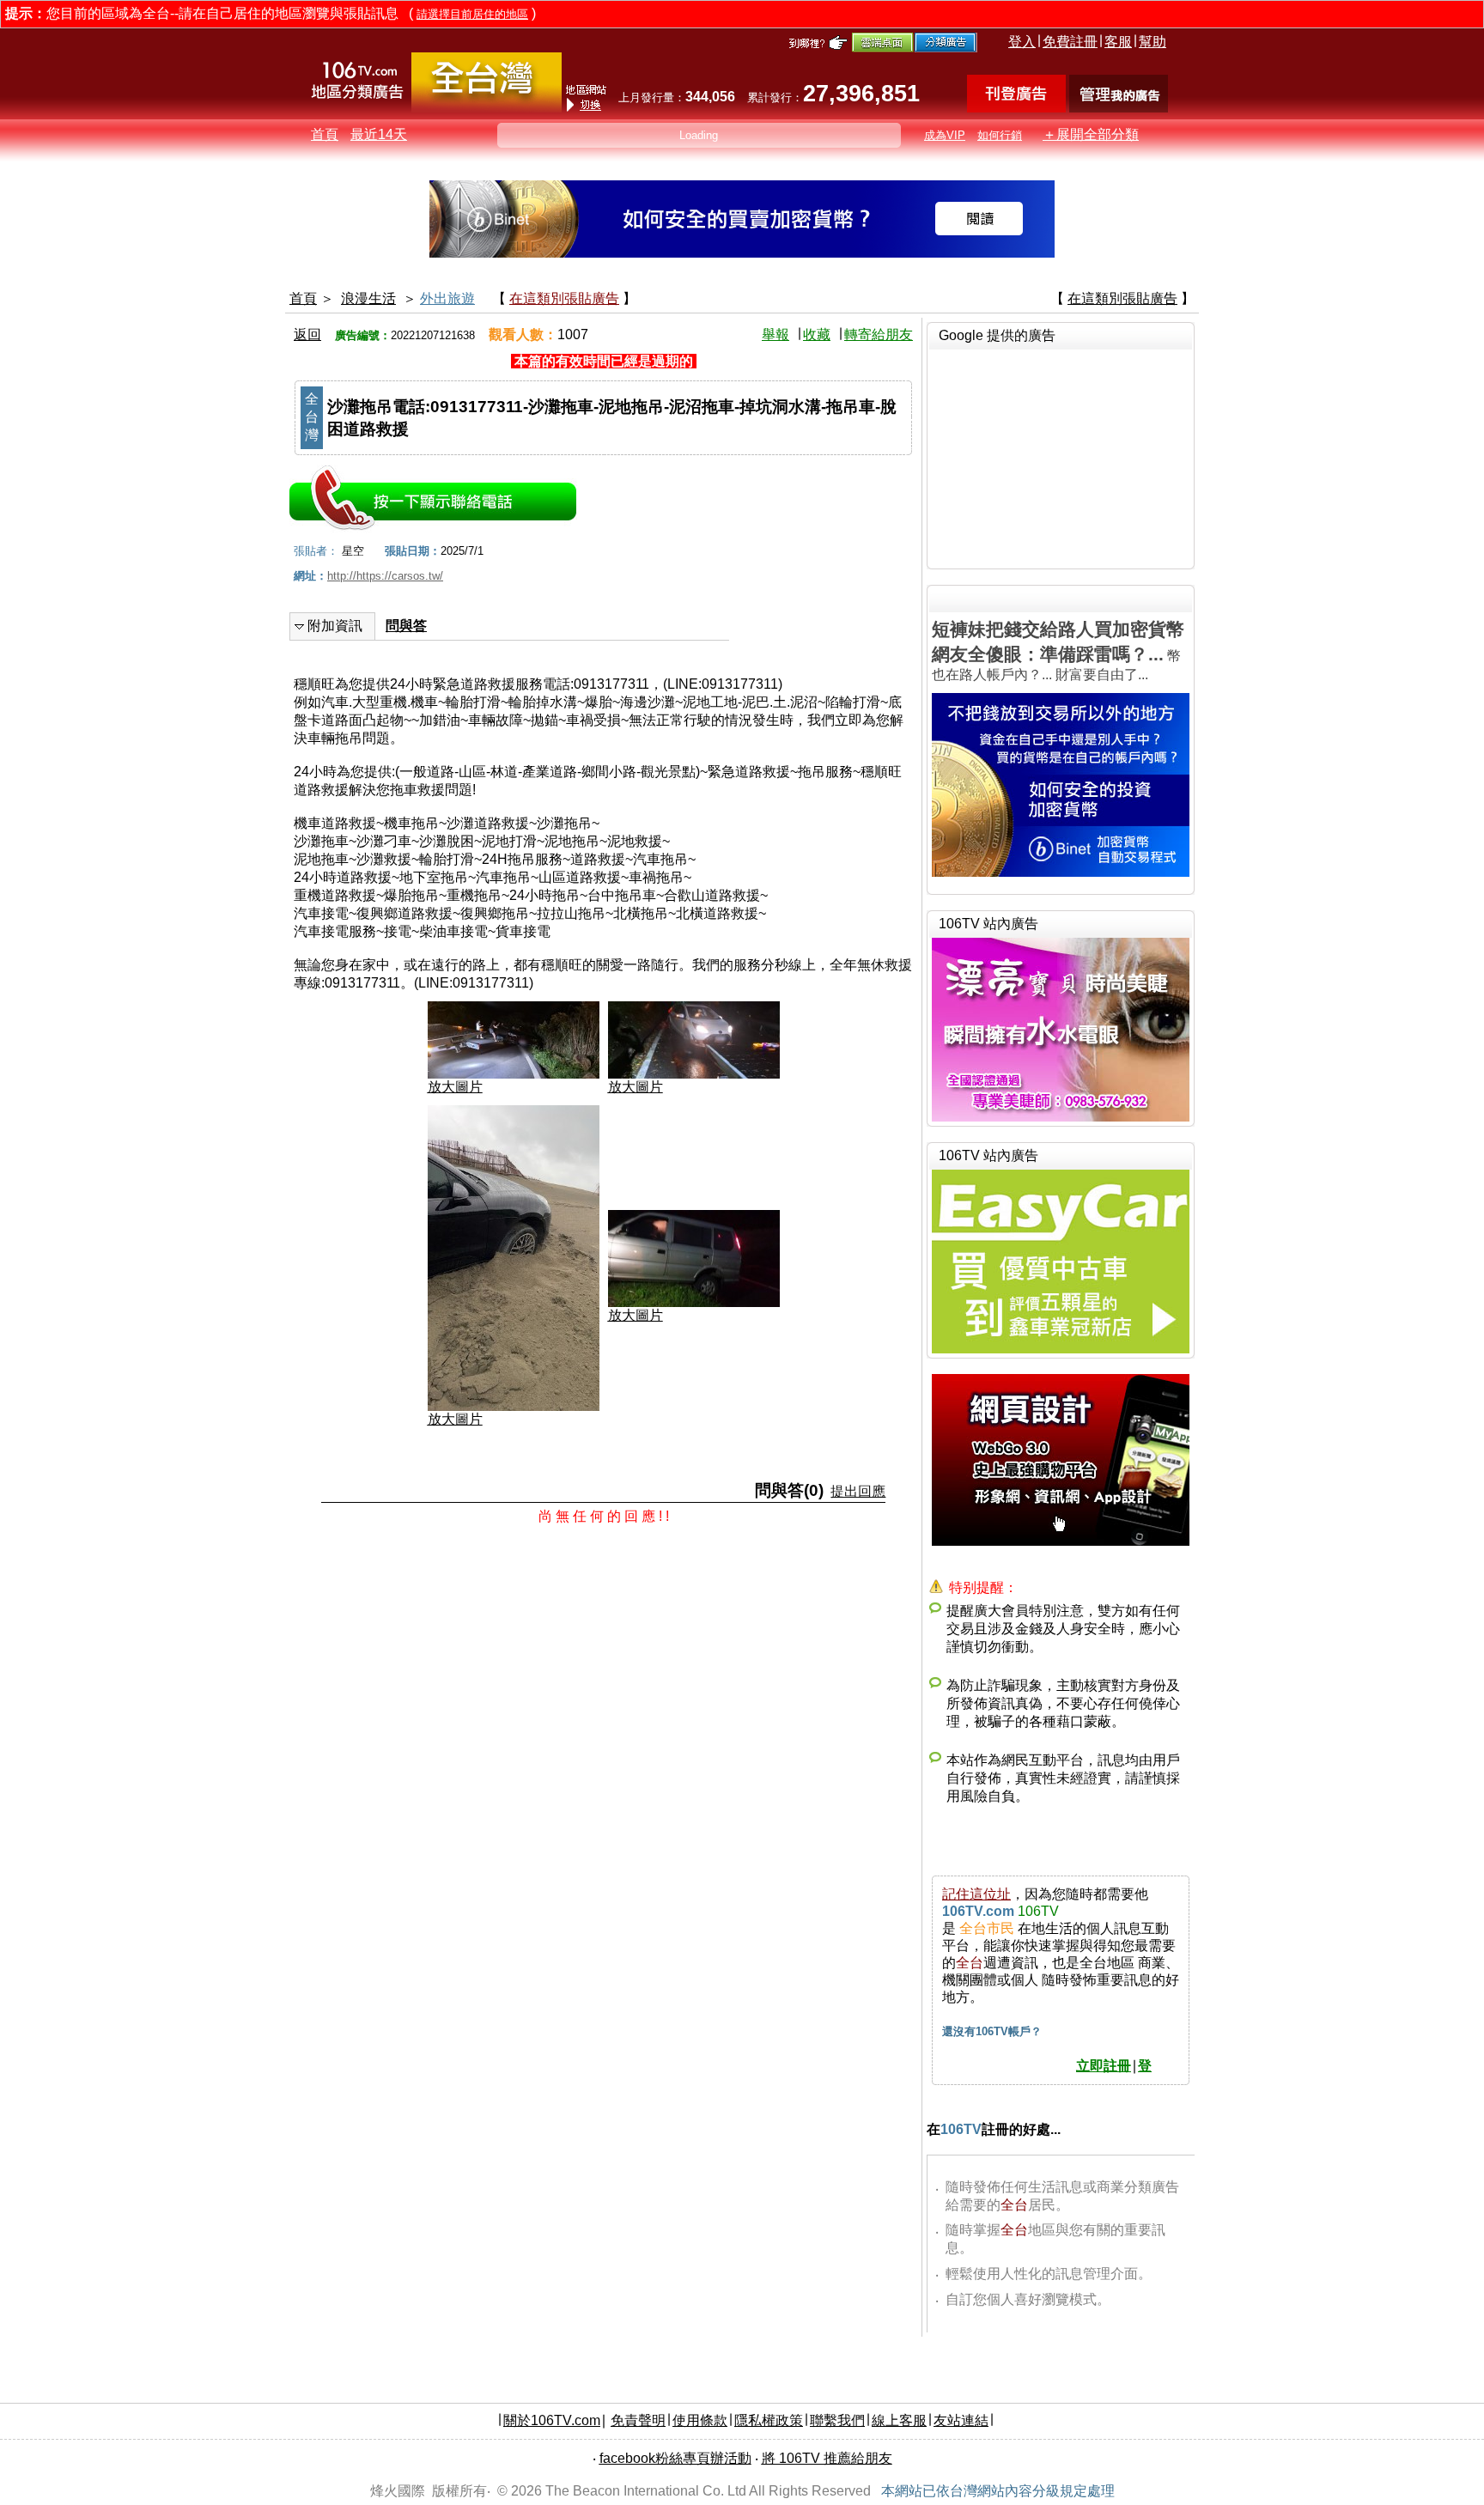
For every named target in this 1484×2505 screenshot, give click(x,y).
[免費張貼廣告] (1016, 108)
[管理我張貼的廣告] (1119, 108)
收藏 (817, 334)
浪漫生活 (368, 298)
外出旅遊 (447, 298)
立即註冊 (1104, 2066)
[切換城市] (487, 109)
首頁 (325, 134)
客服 (1118, 42)
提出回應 (858, 1491)
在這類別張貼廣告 (564, 298)
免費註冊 (1070, 42)
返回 (307, 334)
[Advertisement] (1061, 457)
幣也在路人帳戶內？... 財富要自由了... (1058, 651)
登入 (1022, 42)
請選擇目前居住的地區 (472, 14)
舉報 (775, 334)
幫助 (1153, 42)
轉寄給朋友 (879, 334)
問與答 (406, 626)
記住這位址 (976, 1894)
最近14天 (379, 134)
